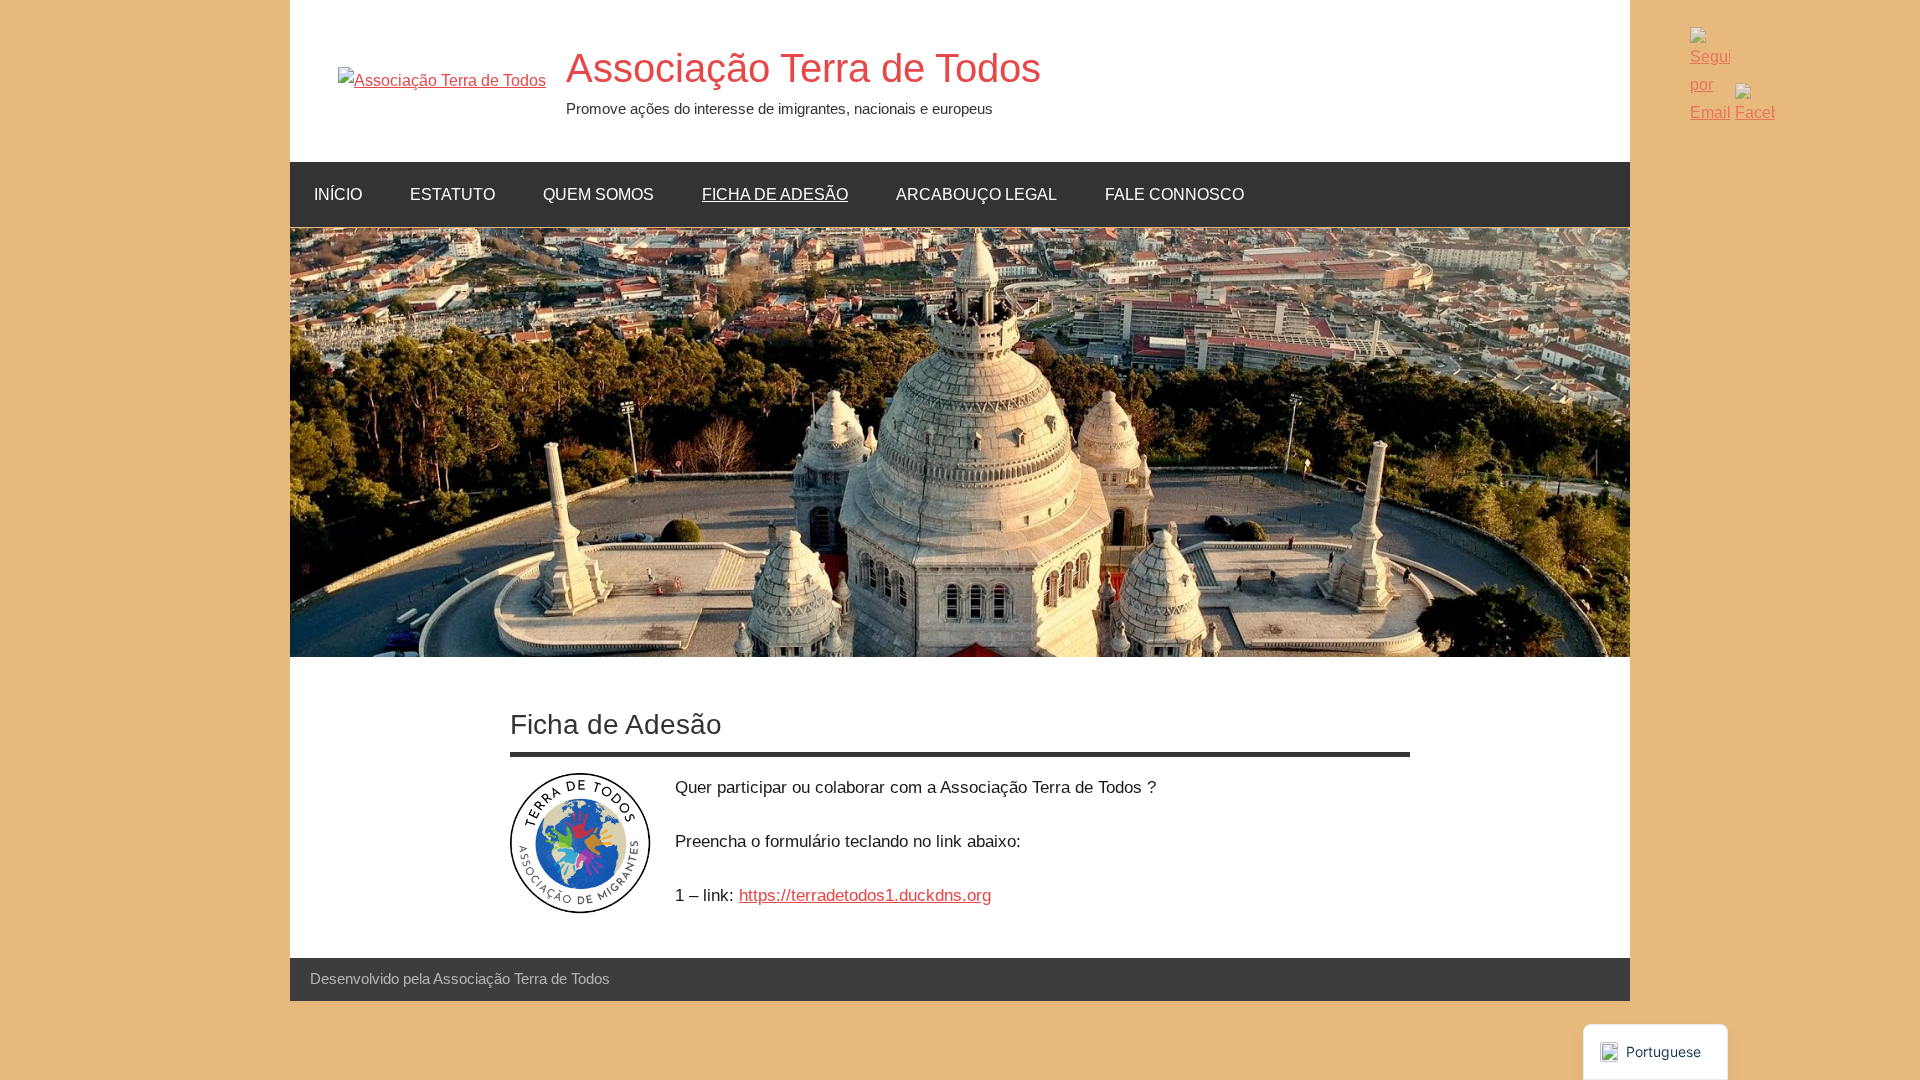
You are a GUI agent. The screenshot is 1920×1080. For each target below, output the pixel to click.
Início (338, 194)
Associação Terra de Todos (803, 68)
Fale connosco (1174, 194)
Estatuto (452, 194)
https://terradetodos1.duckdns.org (865, 895)
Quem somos (598, 194)
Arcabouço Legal (976, 194)
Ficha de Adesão (775, 194)
